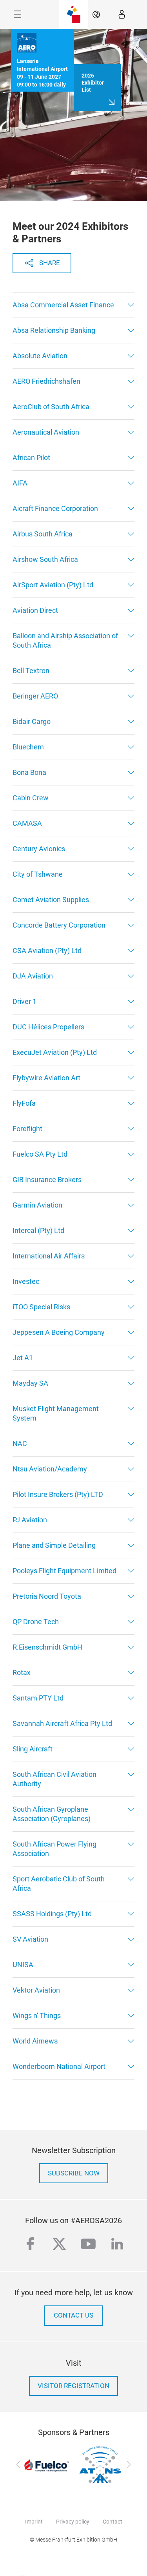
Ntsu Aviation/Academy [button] (50, 1469)
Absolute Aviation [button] (40, 356)
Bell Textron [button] (31, 671)
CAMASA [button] (27, 823)
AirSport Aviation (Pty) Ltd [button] (53, 585)
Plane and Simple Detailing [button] (54, 1545)
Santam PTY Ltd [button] (38, 1698)
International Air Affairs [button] (49, 1256)
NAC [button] (20, 1443)
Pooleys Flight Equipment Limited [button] (64, 1571)
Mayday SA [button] (30, 1383)
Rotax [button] (22, 1673)
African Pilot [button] (31, 458)
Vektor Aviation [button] (36, 1990)
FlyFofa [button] (24, 1103)
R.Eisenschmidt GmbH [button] (47, 1647)
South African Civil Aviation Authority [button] (54, 1779)
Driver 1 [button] (24, 1001)
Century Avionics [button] (39, 849)
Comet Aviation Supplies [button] (51, 900)
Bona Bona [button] (29, 772)
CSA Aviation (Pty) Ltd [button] (47, 950)
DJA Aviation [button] (33, 976)
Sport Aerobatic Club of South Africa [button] (59, 1884)
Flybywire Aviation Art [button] (46, 1078)
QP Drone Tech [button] (36, 1622)
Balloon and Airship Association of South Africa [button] (65, 640)
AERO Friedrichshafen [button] (46, 381)
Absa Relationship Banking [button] (54, 330)
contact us (73, 2315)
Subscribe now (74, 2173)
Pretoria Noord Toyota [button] (47, 1596)
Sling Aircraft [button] (33, 1749)
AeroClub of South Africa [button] (51, 407)
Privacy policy (73, 2522)
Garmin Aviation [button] (37, 1205)
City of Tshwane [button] (38, 874)
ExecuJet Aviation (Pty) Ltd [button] (55, 1052)
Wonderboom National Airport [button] (59, 2066)
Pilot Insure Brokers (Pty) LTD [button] (58, 1494)
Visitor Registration (73, 2386)
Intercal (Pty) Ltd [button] (38, 1230)
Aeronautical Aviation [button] (46, 432)
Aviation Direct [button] (35, 610)
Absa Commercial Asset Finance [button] (63, 305)
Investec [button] (26, 1281)
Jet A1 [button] (23, 1358)
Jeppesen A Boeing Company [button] (59, 1332)
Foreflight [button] (27, 1129)
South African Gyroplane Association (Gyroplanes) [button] (52, 1814)
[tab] (73, 305)
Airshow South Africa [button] (45, 559)
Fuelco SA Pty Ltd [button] (40, 1154)
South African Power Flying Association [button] (54, 1849)
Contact (113, 2522)
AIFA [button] (20, 483)
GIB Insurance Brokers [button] (47, 1180)
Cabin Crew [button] (31, 798)
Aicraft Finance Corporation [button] (55, 508)
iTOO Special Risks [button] (41, 1307)
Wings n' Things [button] (37, 2015)
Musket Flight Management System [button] (56, 1413)
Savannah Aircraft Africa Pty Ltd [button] (62, 1723)
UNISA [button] (23, 1965)
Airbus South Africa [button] (43, 534)
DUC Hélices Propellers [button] (48, 1027)
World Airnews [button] (35, 2041)
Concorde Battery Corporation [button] (59, 925)
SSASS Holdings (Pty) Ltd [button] (52, 1914)
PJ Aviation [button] (30, 1520)
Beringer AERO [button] (35, 696)
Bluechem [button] (28, 747)
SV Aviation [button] (30, 1939)
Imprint (34, 2522)
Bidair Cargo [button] (32, 721)
